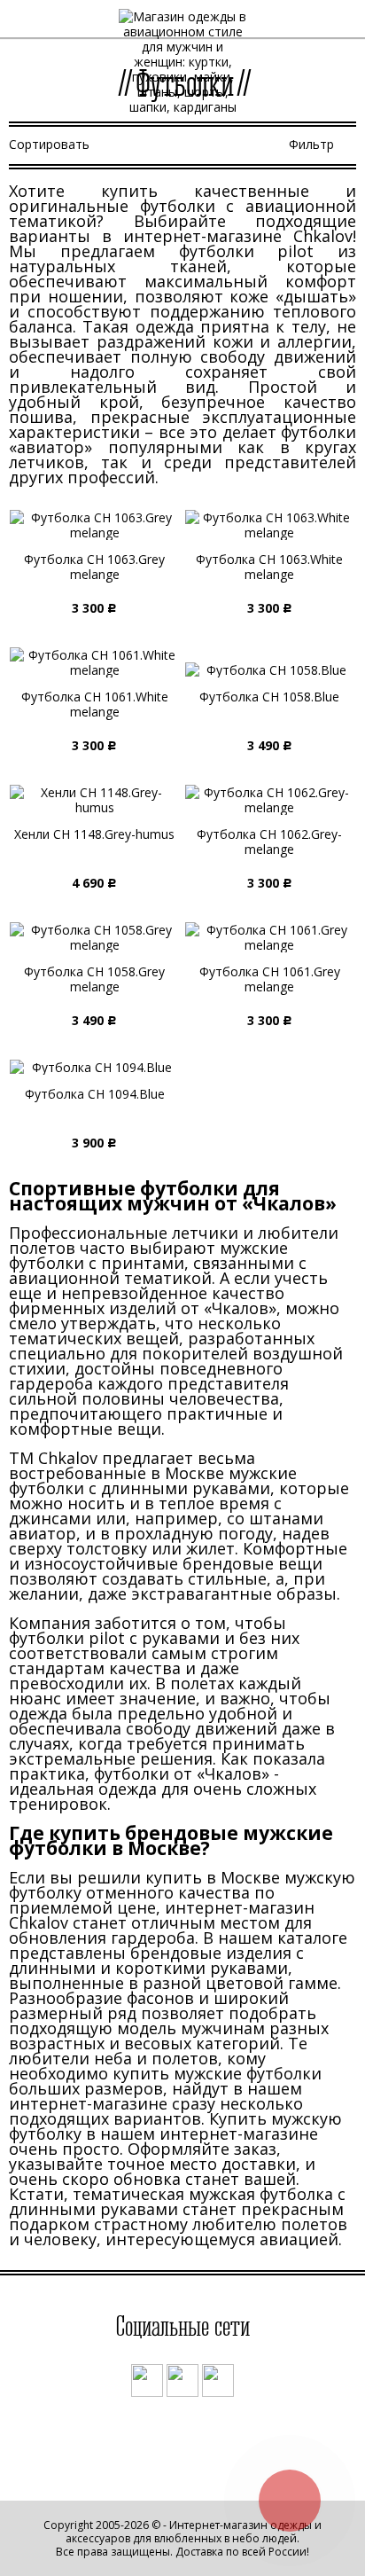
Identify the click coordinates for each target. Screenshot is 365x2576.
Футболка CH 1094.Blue (95, 1094)
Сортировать (49, 144)
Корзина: (340, 23)
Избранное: (309, 23)
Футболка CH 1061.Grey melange (270, 979)
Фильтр (311, 144)
